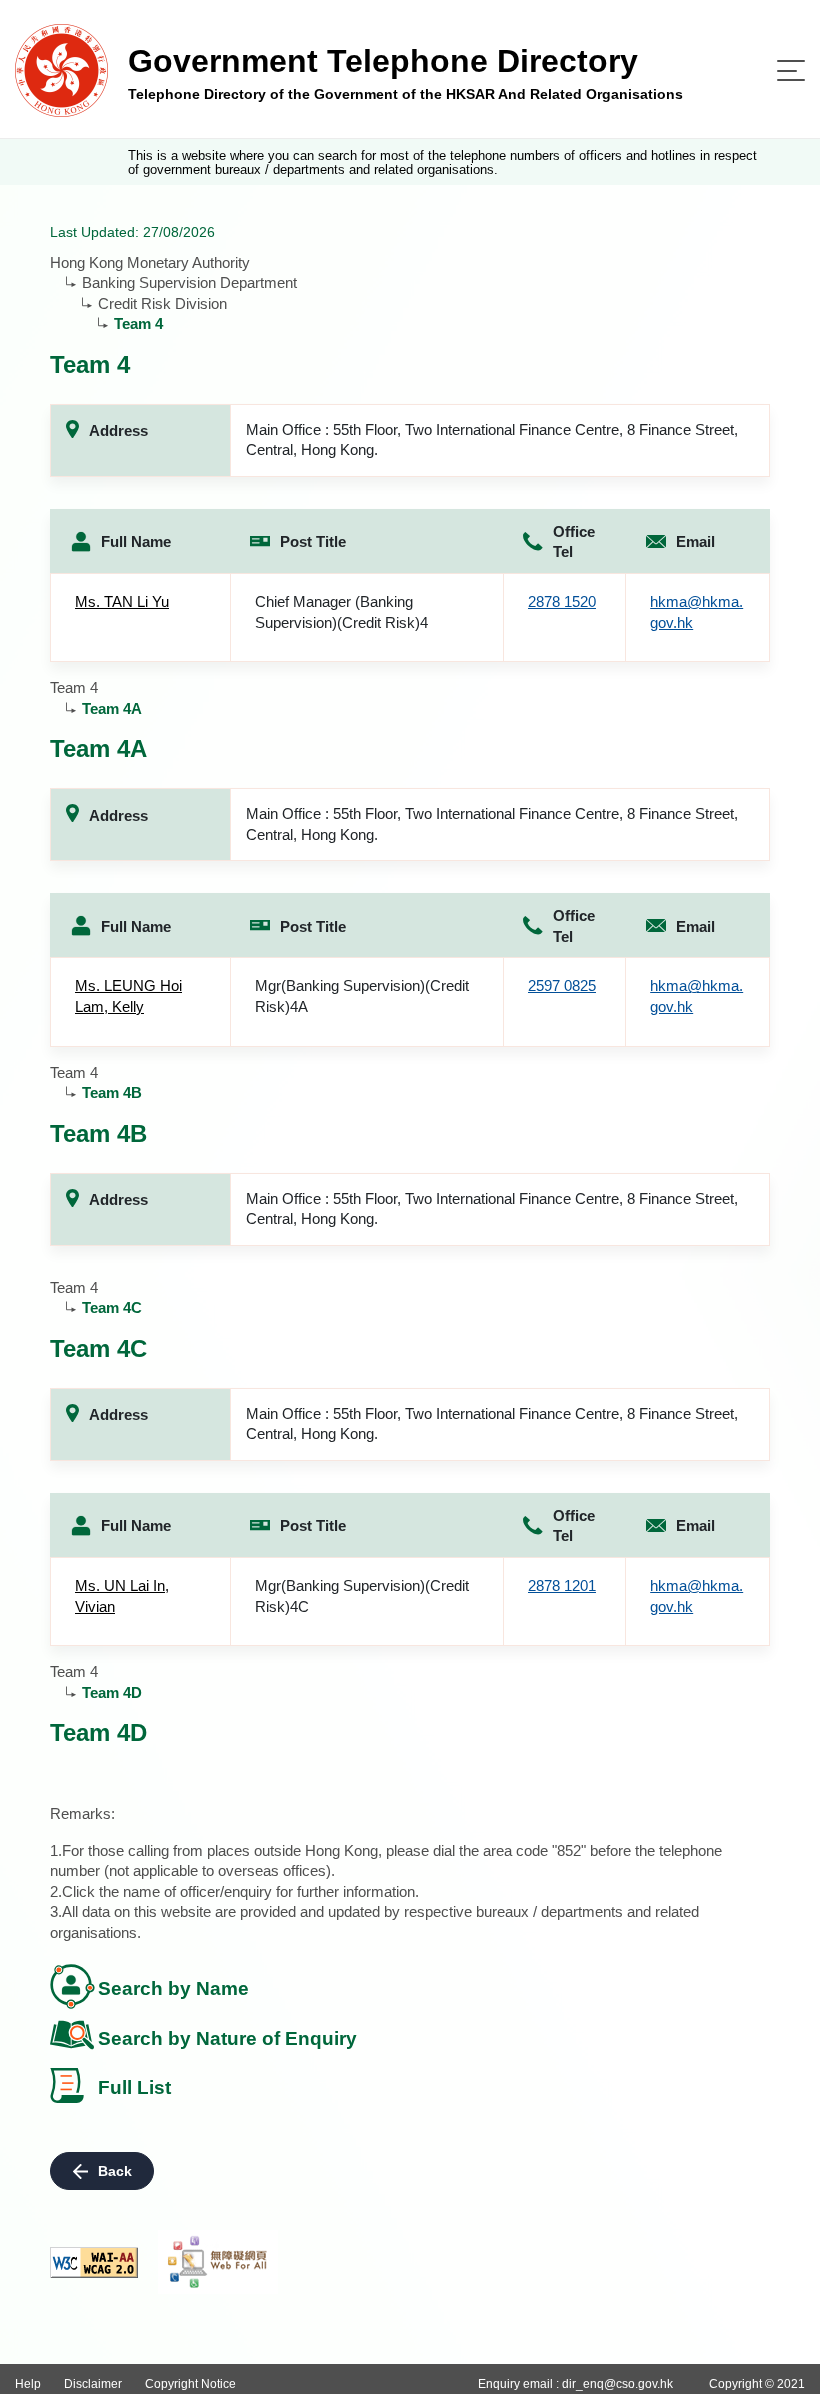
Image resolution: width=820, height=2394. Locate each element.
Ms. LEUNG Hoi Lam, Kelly (128, 996)
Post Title (313, 541)
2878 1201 (562, 1585)
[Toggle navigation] (791, 70)
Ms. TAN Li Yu (122, 601)
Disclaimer (93, 2384)
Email (695, 541)
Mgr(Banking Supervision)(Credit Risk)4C (362, 1596)
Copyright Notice (190, 2384)
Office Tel (574, 542)
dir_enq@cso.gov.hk (617, 2384)
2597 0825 (562, 985)
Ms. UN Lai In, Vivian (122, 1596)
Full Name (136, 541)
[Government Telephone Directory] (61, 69)
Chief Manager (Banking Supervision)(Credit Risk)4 (341, 612)
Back (115, 2171)
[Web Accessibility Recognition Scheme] (218, 2262)
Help (28, 2384)
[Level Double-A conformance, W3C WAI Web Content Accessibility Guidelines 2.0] (94, 2262)
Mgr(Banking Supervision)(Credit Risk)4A (362, 996)
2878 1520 (562, 601)
